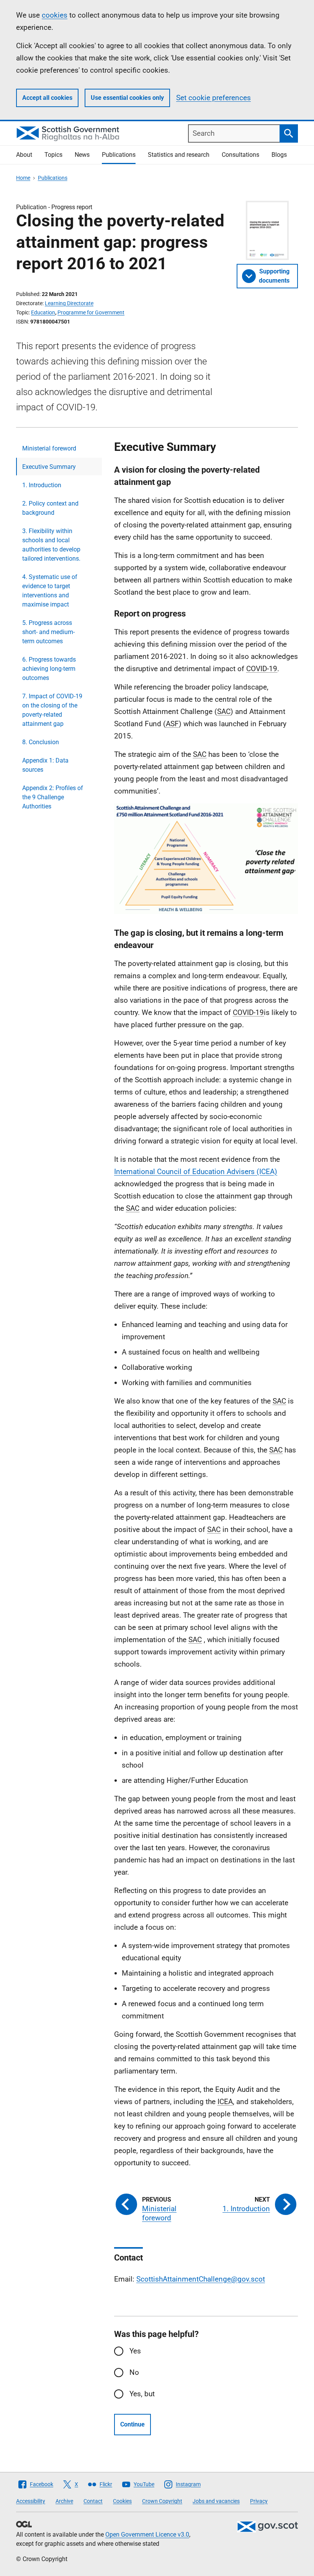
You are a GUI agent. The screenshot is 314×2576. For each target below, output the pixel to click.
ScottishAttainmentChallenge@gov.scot (201, 2279)
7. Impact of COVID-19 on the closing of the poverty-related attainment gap (52, 710)
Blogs (279, 155)
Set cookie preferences (213, 98)
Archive (64, 2501)
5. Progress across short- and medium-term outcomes (48, 632)
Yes (135, 2351)
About (24, 155)
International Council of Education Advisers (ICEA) (196, 1172)
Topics (53, 155)
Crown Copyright (162, 2501)
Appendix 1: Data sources (45, 765)
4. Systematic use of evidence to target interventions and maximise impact (50, 591)
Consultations (240, 155)
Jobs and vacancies (216, 2501)
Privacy (259, 2501)
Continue (132, 2424)
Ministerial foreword (49, 448)
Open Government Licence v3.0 (147, 2535)
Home (23, 178)
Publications (119, 155)
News (82, 155)
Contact (93, 2501)
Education (43, 312)
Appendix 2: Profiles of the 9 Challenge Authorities (53, 797)
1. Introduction (42, 485)
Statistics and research (179, 155)
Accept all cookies (47, 98)
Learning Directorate (69, 303)
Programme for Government (91, 312)
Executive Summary (49, 467)
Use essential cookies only (127, 98)
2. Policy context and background (50, 508)
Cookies (122, 2501)
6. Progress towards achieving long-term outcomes (49, 669)
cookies (55, 15)
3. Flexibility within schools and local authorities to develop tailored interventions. (51, 545)
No (134, 2372)
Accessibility (31, 2501)
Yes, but (142, 2394)
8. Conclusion (41, 742)
